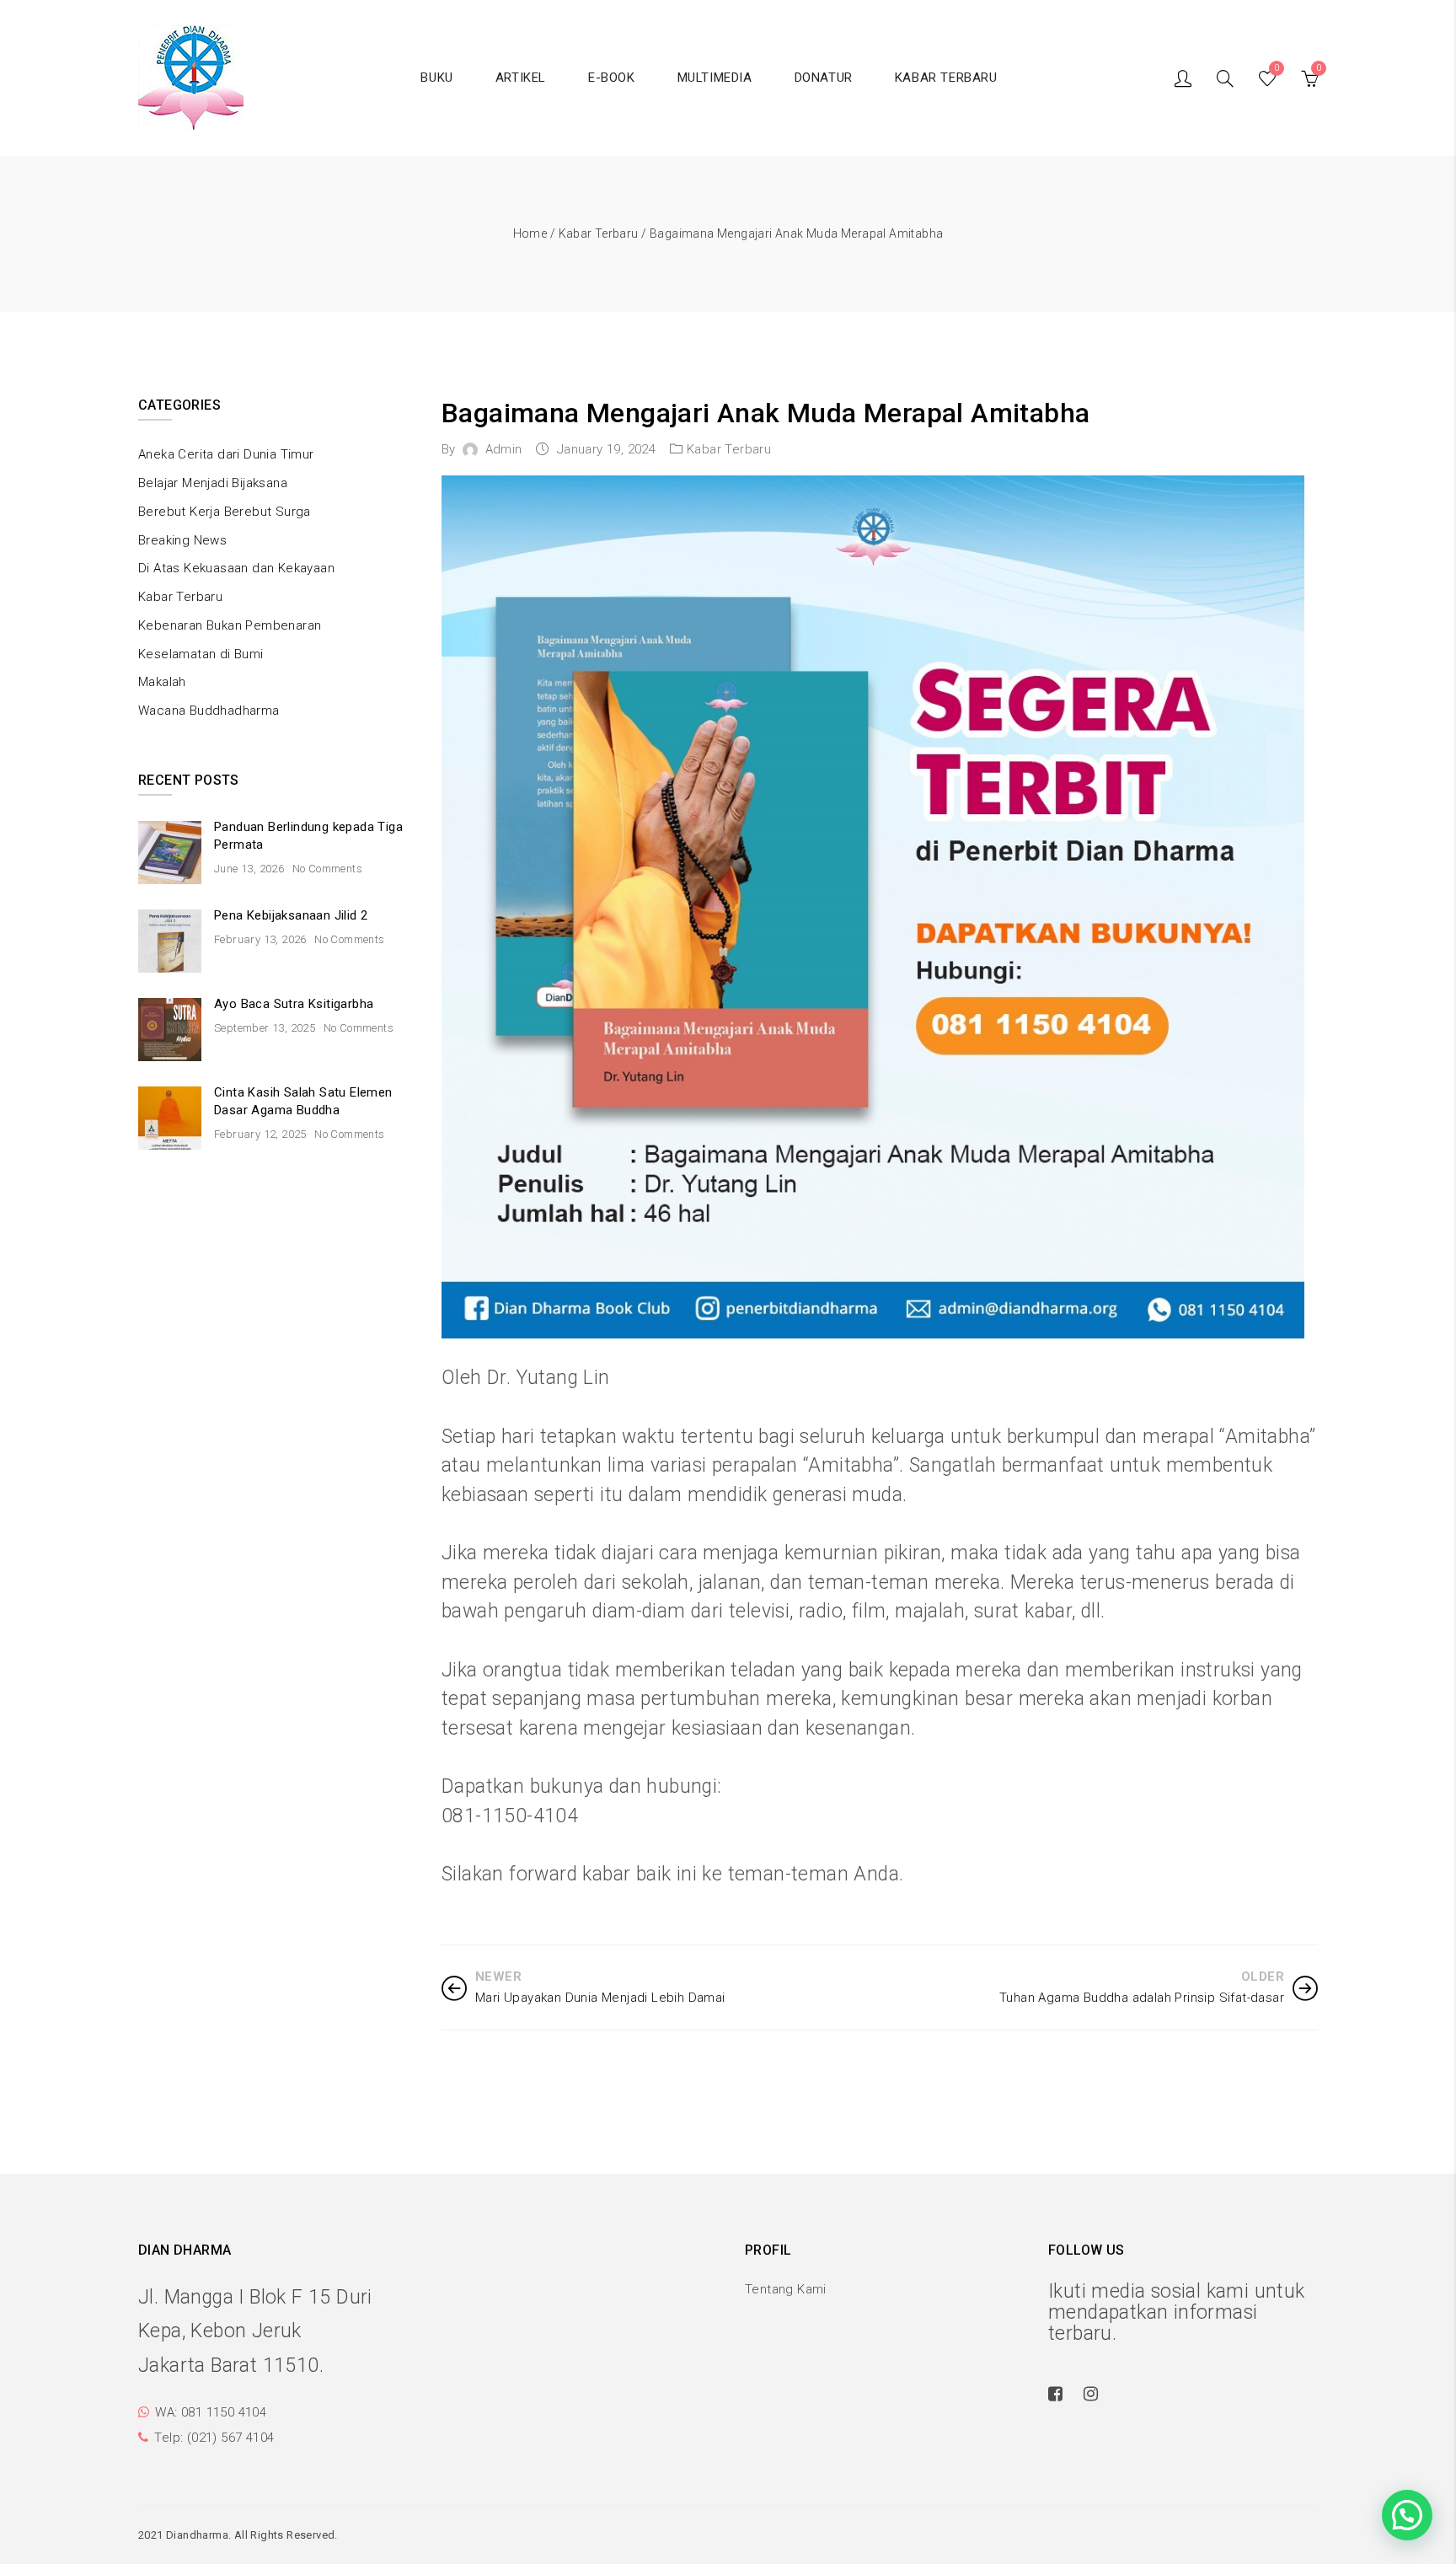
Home (530, 233)
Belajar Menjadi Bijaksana (213, 483)
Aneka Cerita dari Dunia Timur (226, 454)
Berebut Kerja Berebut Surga (225, 512)
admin (504, 449)
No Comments (327, 869)
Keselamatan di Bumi (201, 654)
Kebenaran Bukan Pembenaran (230, 625)
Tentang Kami (786, 2289)
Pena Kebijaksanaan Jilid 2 (291, 915)
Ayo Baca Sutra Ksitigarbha (294, 1004)
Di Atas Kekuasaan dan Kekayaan (236, 568)
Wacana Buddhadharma (209, 711)
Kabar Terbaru (599, 233)
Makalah (162, 682)
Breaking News (182, 540)
